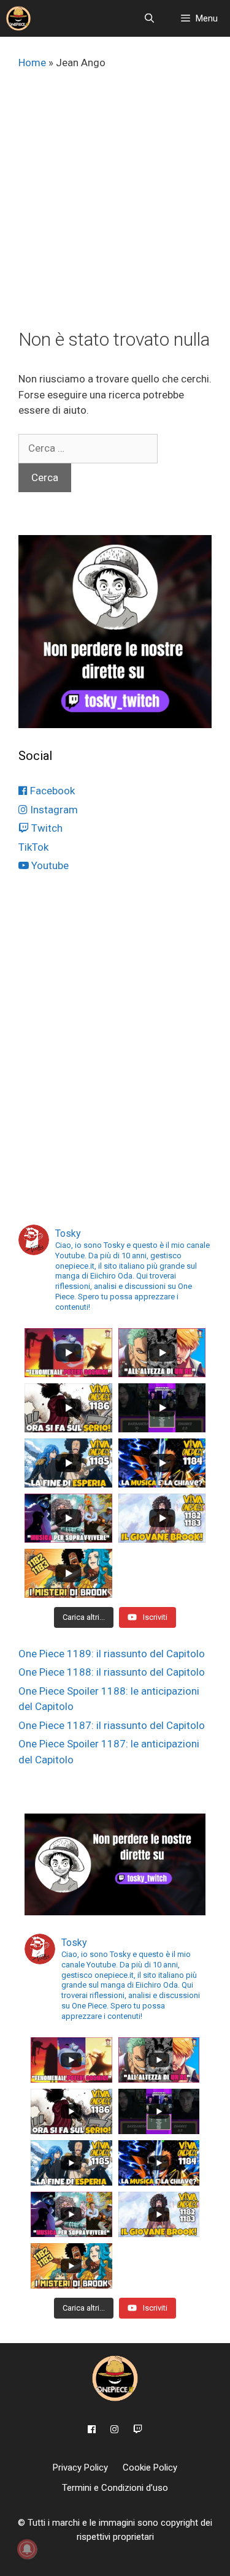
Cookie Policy (150, 2468)
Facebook (51, 791)
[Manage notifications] (27, 2549)
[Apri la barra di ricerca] (149, 18)
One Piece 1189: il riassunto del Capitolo (112, 1654)
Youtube (49, 865)
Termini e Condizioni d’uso (115, 2488)
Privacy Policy (80, 2468)
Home (32, 63)
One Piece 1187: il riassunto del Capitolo (112, 1725)
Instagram (53, 810)
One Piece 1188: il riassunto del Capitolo (112, 1672)
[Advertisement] (115, 207)
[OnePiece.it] (18, 18)
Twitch (46, 828)
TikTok (33, 847)
